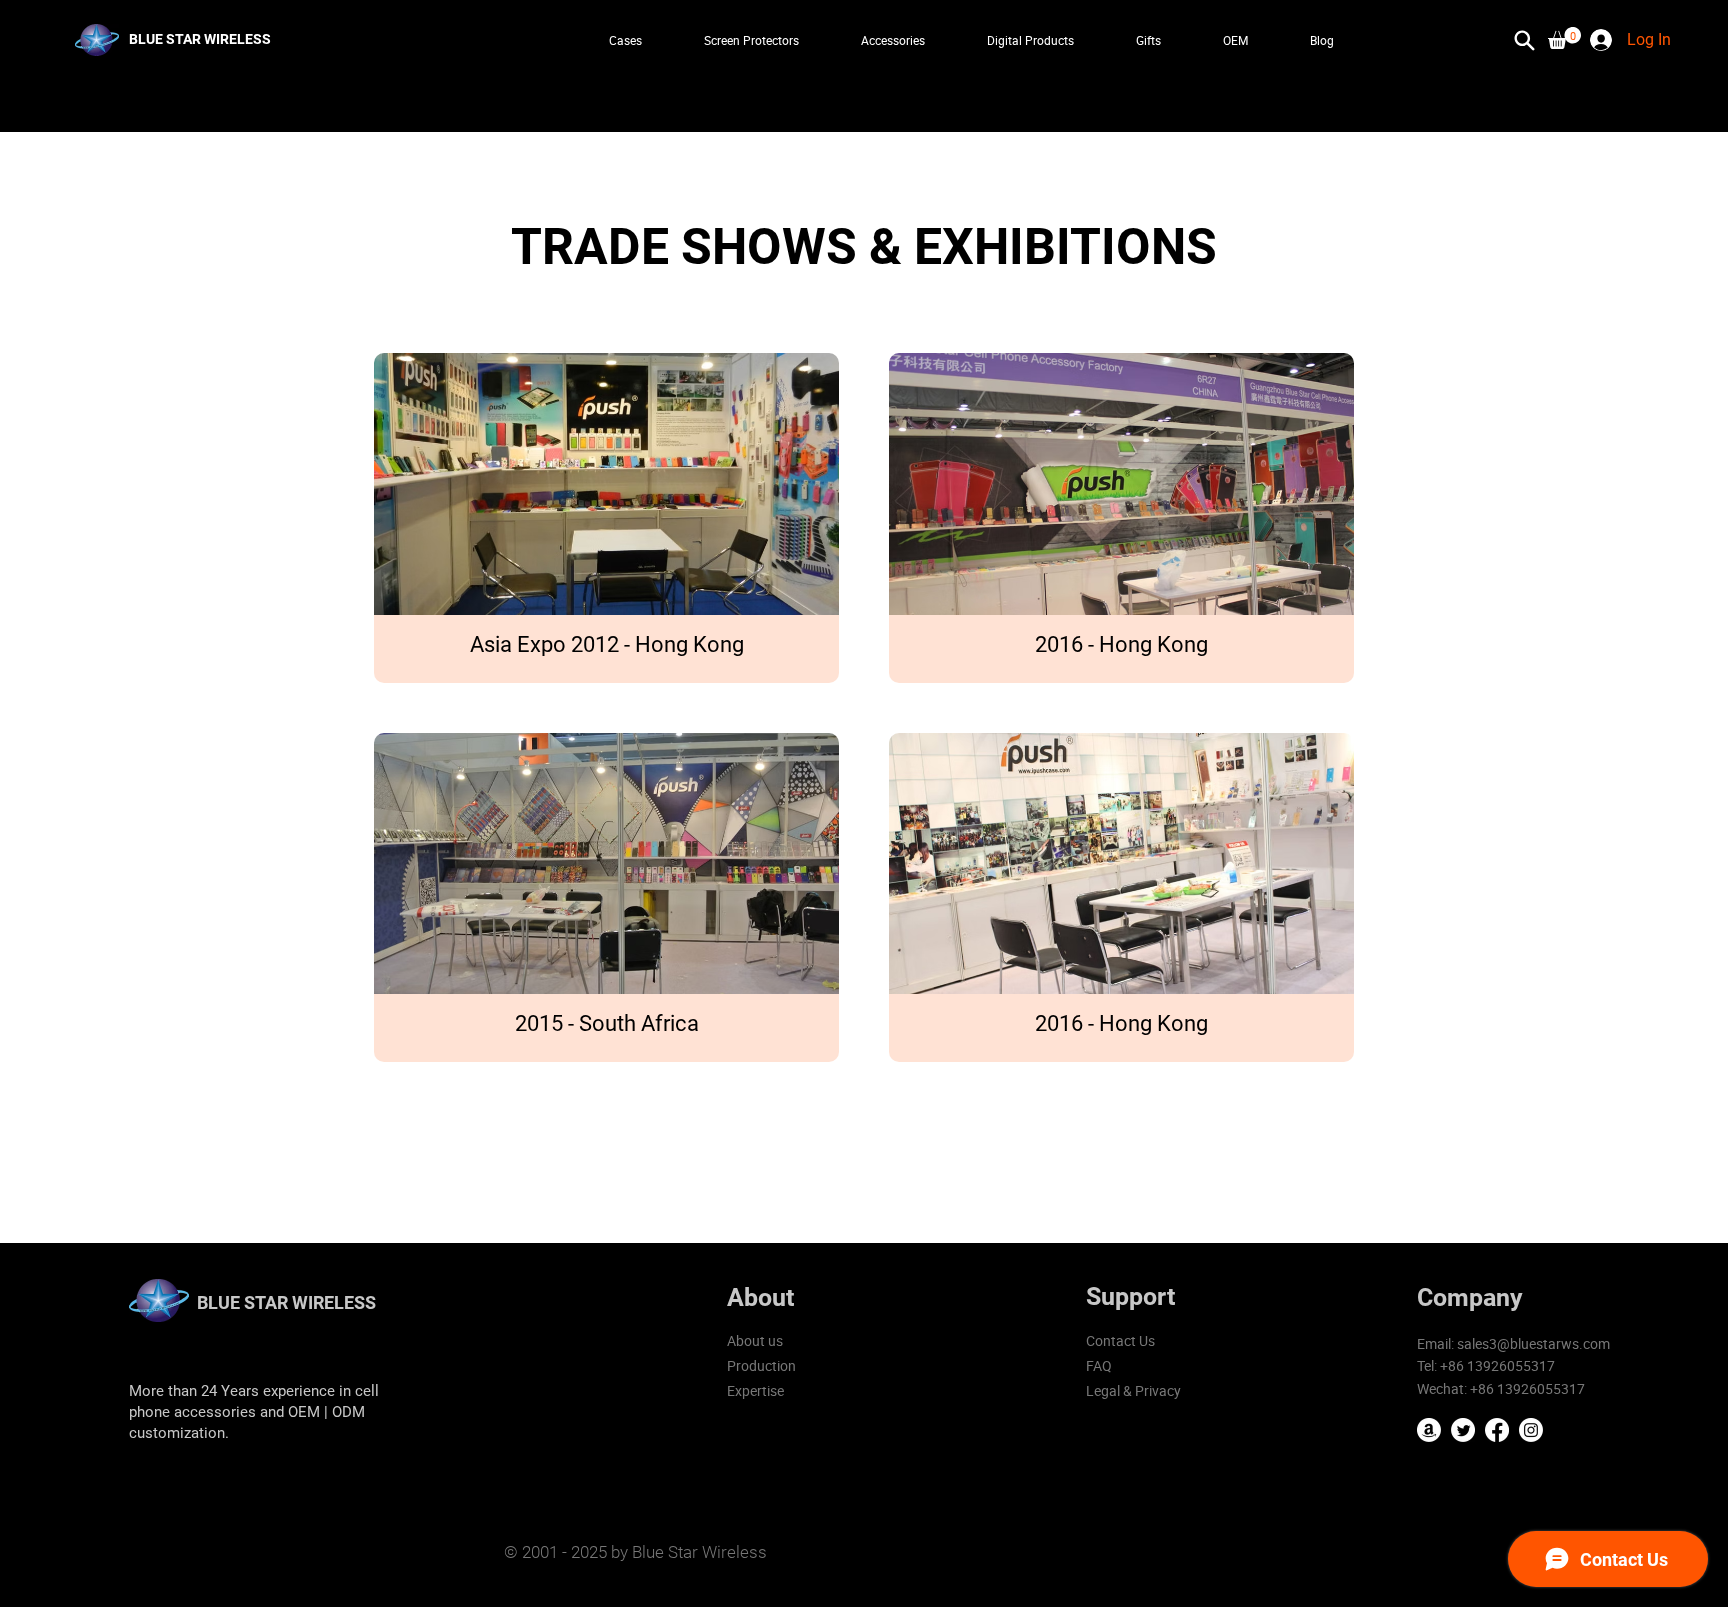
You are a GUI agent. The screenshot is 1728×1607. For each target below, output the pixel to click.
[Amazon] (1429, 1430)
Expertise (755, 1390)
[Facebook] (1497, 1430)
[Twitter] (1463, 1430)
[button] (1564, 38)
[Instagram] (1531, 1430)
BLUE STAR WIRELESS (286, 1302)
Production (761, 1365)
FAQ (1099, 1365)
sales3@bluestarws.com (1533, 1343)
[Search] (1524, 40)
